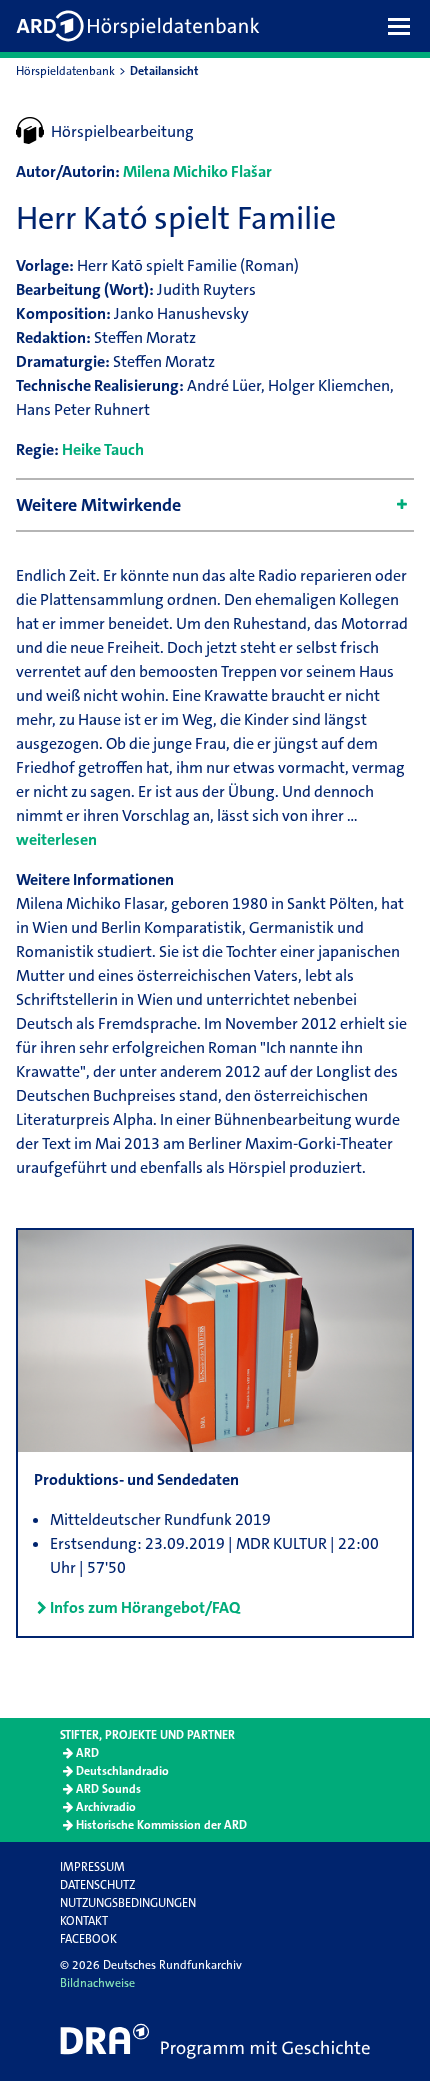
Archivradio (106, 1807)
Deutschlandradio (122, 1771)
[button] (404, 26)
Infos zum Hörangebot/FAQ (145, 1607)
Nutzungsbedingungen (128, 1903)
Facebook (88, 1939)
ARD (87, 1753)
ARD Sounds (108, 1789)
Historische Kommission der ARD (161, 1825)
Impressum (92, 1867)
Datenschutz (97, 1885)
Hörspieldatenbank (65, 71)
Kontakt (84, 1921)
